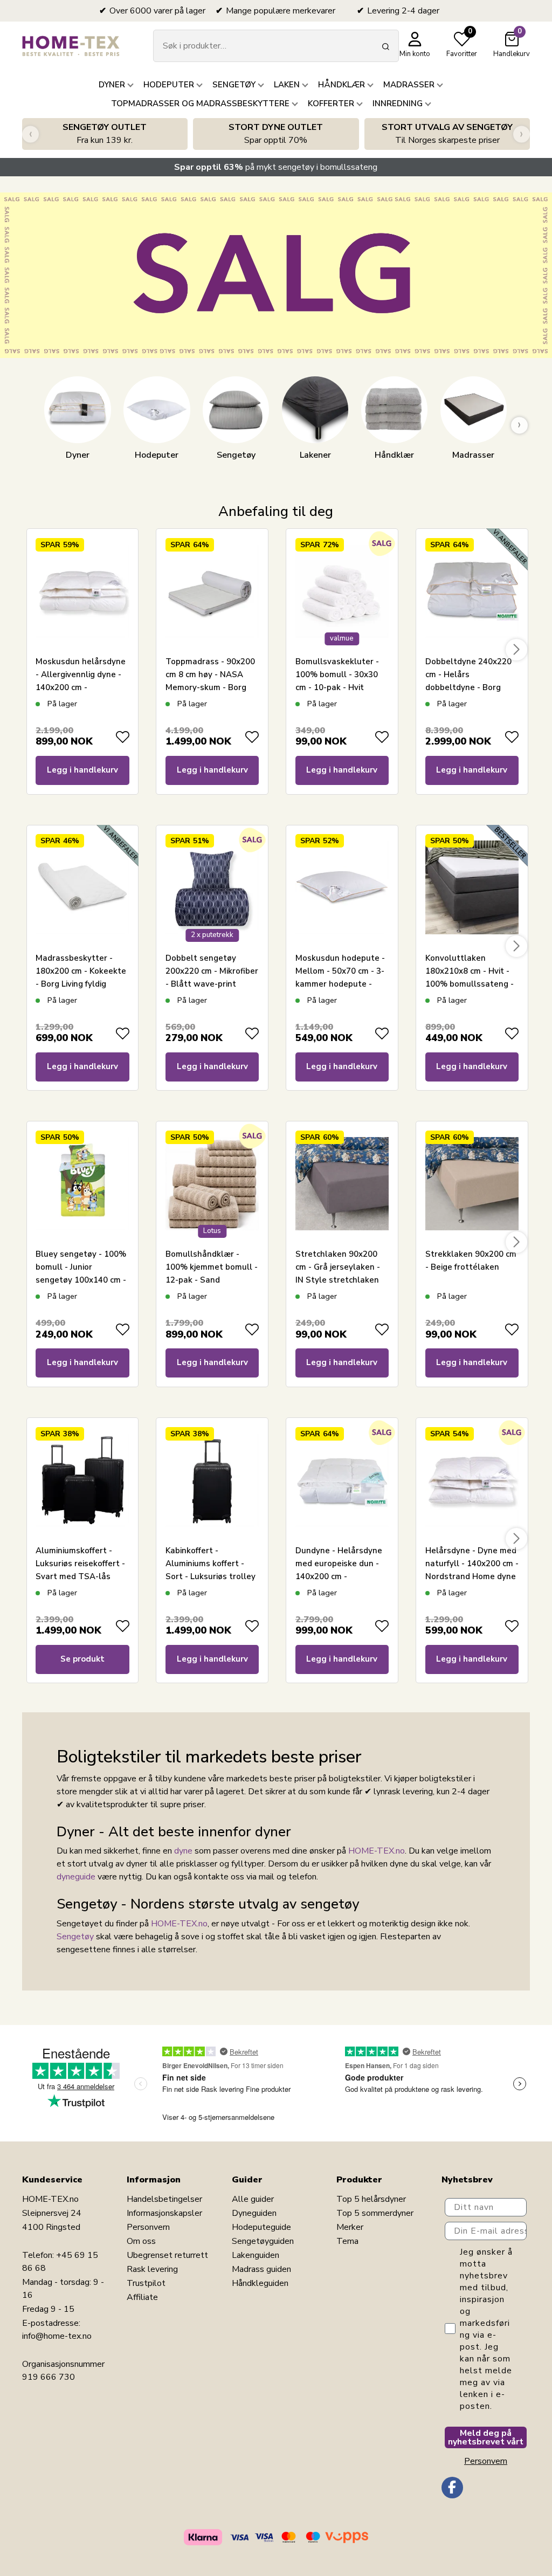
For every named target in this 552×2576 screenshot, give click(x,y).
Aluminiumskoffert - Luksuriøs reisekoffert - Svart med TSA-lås (80, 1563)
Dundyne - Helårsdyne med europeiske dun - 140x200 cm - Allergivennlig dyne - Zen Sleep (339, 1576)
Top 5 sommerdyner (375, 2213)
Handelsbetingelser (164, 2199)
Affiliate (142, 2297)
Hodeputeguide (261, 2227)
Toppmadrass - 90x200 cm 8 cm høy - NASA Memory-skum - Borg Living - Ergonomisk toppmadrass (210, 687)
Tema (347, 2241)
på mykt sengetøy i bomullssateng (276, 167)
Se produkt (82, 1659)
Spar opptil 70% (276, 134)
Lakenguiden (256, 2255)
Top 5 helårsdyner (371, 2199)
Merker (350, 2227)
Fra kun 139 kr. (105, 134)
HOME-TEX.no (377, 1851)
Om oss (141, 2241)
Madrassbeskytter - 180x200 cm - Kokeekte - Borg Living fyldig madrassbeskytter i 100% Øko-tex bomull (81, 984)
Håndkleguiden (260, 2283)
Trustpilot (146, 2283)
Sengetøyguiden (263, 2241)
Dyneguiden (254, 2213)
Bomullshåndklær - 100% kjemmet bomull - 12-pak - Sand (212, 1267)
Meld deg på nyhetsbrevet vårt (486, 2437)
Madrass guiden (261, 2269)
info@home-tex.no (57, 2336)
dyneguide (76, 1877)
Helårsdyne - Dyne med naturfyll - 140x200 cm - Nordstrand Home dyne (472, 1563)
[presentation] (30, 134)
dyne (183, 1851)
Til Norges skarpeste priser (447, 134)
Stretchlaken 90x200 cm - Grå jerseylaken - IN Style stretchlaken (338, 1267)
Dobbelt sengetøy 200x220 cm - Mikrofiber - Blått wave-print (212, 971)
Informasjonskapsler (164, 2213)
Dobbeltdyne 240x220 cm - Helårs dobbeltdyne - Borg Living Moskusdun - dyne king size (468, 687)
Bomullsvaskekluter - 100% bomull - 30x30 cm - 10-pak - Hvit (337, 674)
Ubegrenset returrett (167, 2255)
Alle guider (253, 2199)
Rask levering (152, 2269)
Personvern (148, 2227)
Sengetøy (75, 1937)
